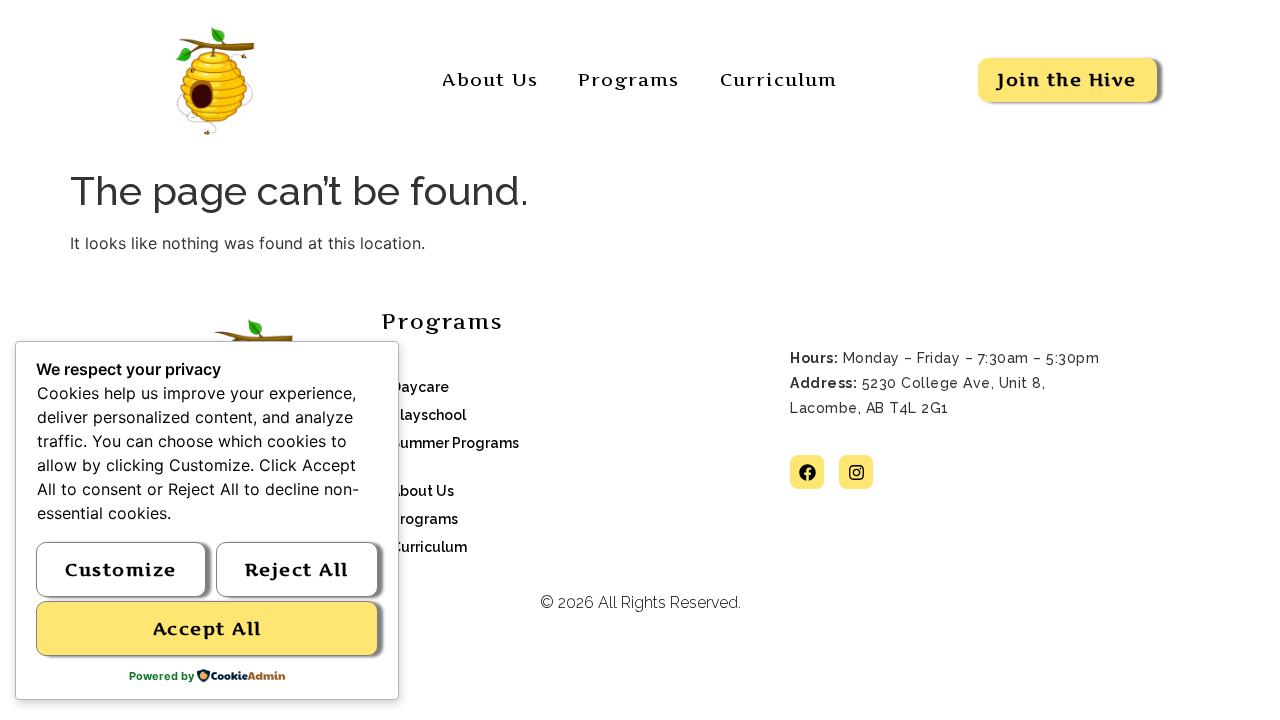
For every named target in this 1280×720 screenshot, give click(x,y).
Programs (629, 79)
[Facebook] (807, 472)
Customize (121, 569)
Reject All (297, 569)
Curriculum (779, 79)
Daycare (420, 387)
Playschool (428, 415)
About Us (490, 79)
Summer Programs (455, 443)
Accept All (207, 628)
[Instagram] (856, 472)
